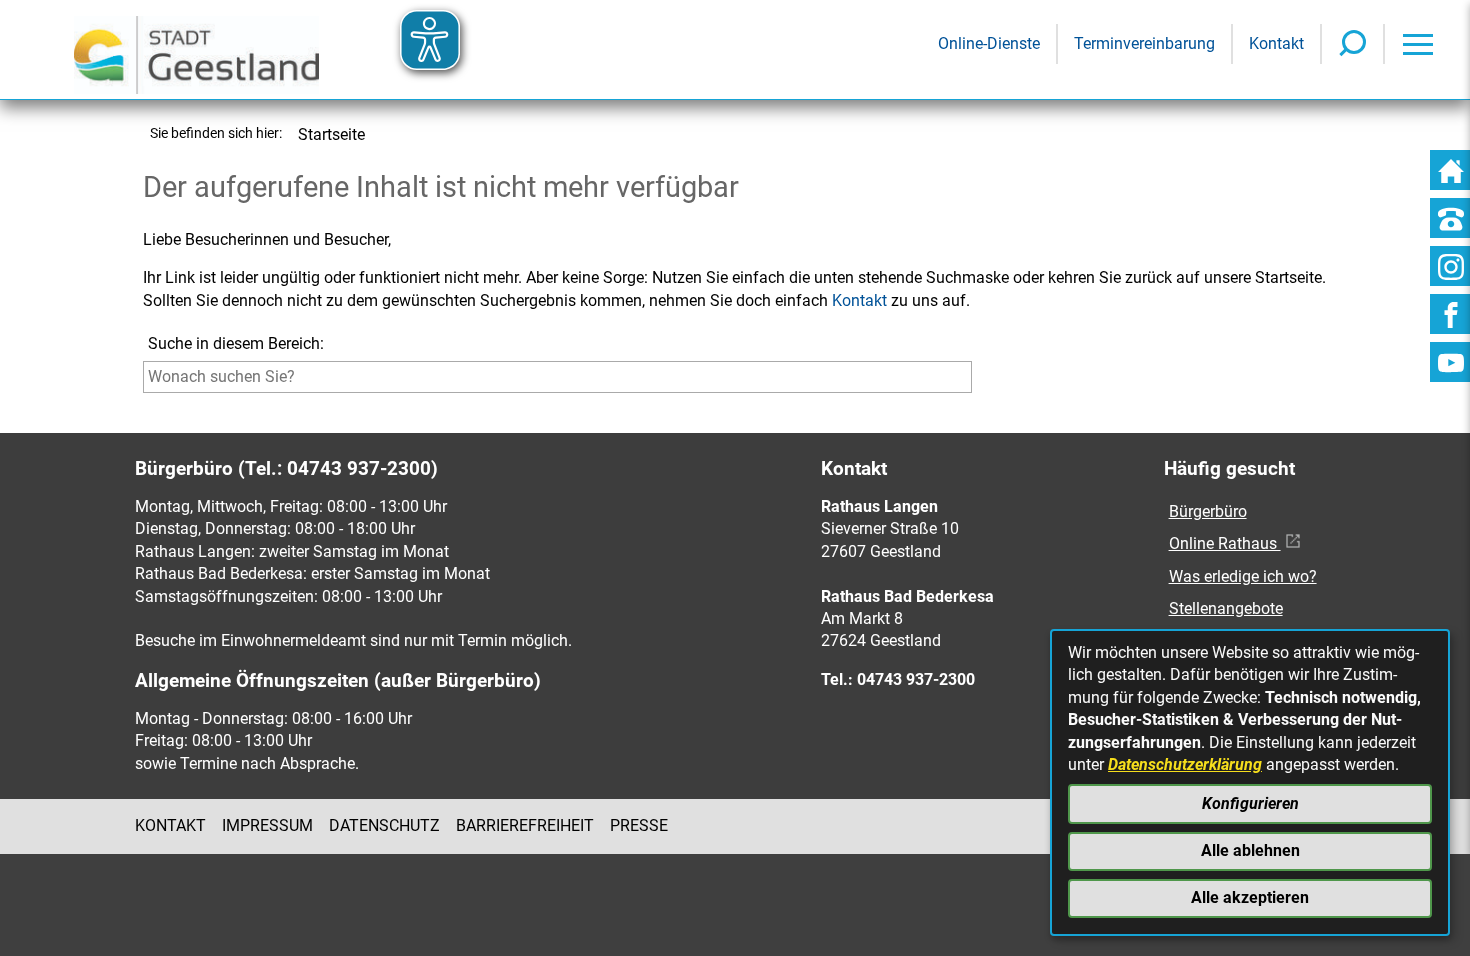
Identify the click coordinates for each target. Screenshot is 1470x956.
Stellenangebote (1226, 608)
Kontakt (859, 300)
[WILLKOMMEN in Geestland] (196, 49)
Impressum (267, 825)
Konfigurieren (1250, 803)
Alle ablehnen (1250, 850)
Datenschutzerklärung (1185, 764)
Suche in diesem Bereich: (236, 343)
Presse (639, 825)
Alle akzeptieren (1250, 897)
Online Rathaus (1225, 543)
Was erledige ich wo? (1243, 576)
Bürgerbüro (1208, 511)
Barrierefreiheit (525, 825)
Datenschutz (384, 825)
